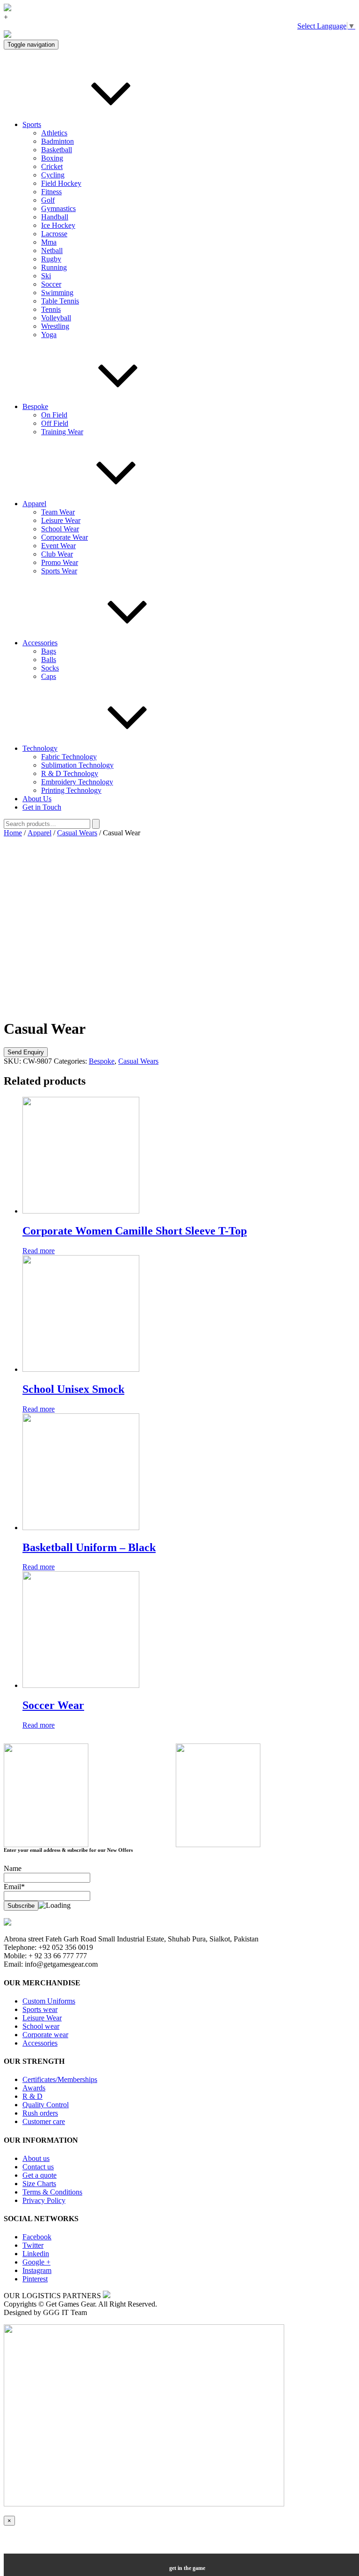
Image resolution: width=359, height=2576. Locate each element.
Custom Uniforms (49, 2001)
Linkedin (36, 2254)
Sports (32, 124)
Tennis (51, 309)
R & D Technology (70, 773)
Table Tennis (60, 301)
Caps (49, 676)
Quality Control (46, 2105)
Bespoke (35, 406)
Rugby (51, 259)
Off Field (55, 423)
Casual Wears (77, 833)
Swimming (57, 293)
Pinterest (35, 2279)
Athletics (54, 133)
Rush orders (40, 2113)
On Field (54, 415)
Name (13, 1868)
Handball (55, 217)
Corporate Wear (65, 537)
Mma (49, 242)
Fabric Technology (69, 757)
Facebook (37, 2237)
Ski (46, 276)
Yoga (49, 335)
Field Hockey (61, 183)
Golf (48, 200)
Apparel (34, 504)
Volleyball (56, 318)
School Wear (60, 529)
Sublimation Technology (77, 765)
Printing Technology (71, 790)
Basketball (57, 150)
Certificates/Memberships (60, 2079)
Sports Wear (59, 571)
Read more (39, 1251)
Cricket (52, 166)
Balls (49, 660)
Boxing (52, 158)
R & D (32, 2096)
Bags (49, 651)
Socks (50, 668)
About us (36, 2158)
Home (13, 833)
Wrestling (55, 326)
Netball (52, 251)
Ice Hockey (58, 225)
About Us (37, 799)
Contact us (38, 2167)
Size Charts (39, 2184)
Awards (34, 2088)
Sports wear (40, 2009)
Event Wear (58, 546)
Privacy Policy (44, 2200)
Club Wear (57, 554)
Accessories (40, 643)
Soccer (51, 284)
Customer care (44, 2121)
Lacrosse (54, 234)
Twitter (33, 2245)
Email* (14, 1887)
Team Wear (58, 512)
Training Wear (62, 432)
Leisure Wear (61, 520)
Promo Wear (60, 562)
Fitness (51, 192)
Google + (36, 2262)
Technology (40, 748)
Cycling (53, 175)
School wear (41, 2026)
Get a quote (39, 2175)
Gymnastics (58, 208)
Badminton (57, 141)
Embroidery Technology (77, 782)
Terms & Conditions (52, 2192)
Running (54, 267)
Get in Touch (42, 807)
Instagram (37, 2270)
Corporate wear (45, 2035)
